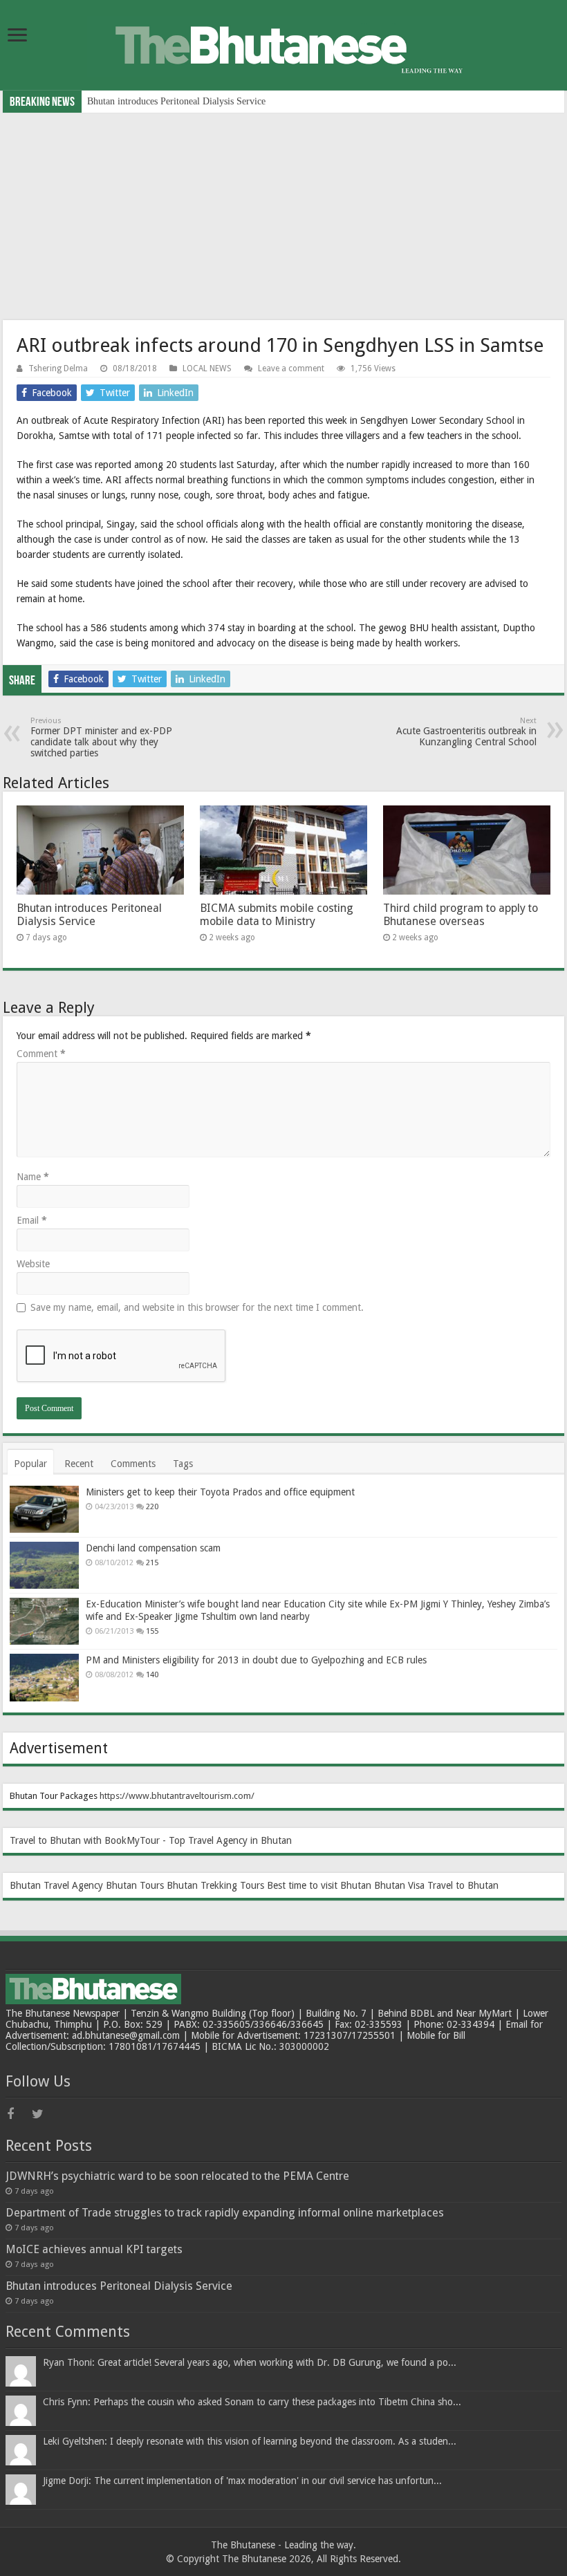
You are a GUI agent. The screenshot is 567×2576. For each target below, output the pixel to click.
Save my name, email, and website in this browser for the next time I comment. (197, 1307)
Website (33, 1264)
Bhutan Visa (399, 1885)
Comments (133, 1464)
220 (152, 1507)
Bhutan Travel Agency (56, 1885)
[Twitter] (43, 2114)
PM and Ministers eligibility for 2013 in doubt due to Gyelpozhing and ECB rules (256, 1660)
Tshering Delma (58, 368)
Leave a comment (291, 368)
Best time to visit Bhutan (319, 1885)
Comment (41, 1054)
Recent (79, 1464)
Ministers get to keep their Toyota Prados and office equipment (220, 1492)
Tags (183, 1464)
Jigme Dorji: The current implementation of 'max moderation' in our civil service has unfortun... (242, 2481)
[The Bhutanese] (283, 44)
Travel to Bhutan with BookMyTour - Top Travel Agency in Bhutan (151, 1840)
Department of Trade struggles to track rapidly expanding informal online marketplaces (225, 2213)
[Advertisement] (283, 216)
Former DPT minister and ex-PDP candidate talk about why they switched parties (101, 737)
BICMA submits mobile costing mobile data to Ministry (277, 915)
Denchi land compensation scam (153, 1548)
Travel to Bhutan (463, 1885)
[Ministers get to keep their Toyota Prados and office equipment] (44, 1509)
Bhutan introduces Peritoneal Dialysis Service (176, 101)
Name (33, 1177)
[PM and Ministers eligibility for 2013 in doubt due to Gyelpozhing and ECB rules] (44, 1677)
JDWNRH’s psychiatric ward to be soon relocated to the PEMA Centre (177, 2176)
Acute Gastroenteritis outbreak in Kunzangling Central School (466, 732)
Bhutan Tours (135, 1885)
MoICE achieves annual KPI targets (94, 2249)
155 (152, 1631)
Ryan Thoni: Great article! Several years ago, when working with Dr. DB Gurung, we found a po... (250, 2362)
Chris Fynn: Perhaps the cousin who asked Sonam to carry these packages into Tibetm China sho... (252, 2402)
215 (152, 1563)
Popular (30, 1464)
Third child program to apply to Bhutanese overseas (461, 915)
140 (152, 1675)
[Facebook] (18, 2114)
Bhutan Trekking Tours (215, 1885)
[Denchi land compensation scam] (44, 1565)
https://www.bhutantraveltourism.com (175, 1796)
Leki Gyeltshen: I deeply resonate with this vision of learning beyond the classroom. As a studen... (250, 2441)
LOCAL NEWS (207, 368)
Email (32, 1220)
